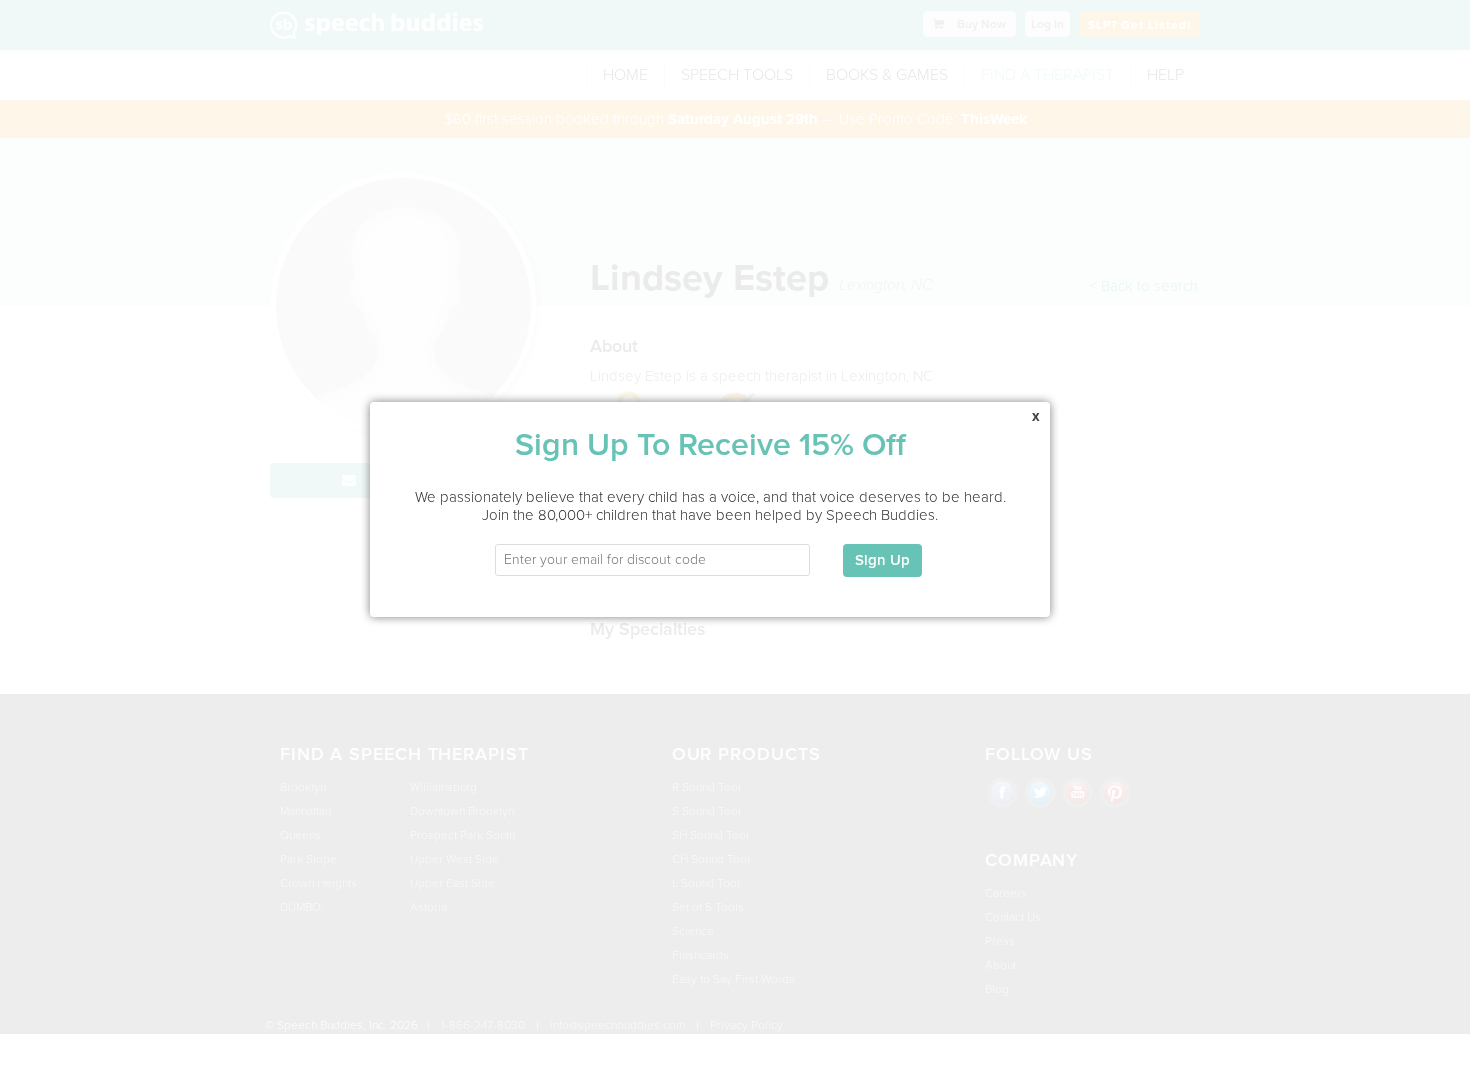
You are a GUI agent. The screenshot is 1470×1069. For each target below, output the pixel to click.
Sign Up (882, 560)
